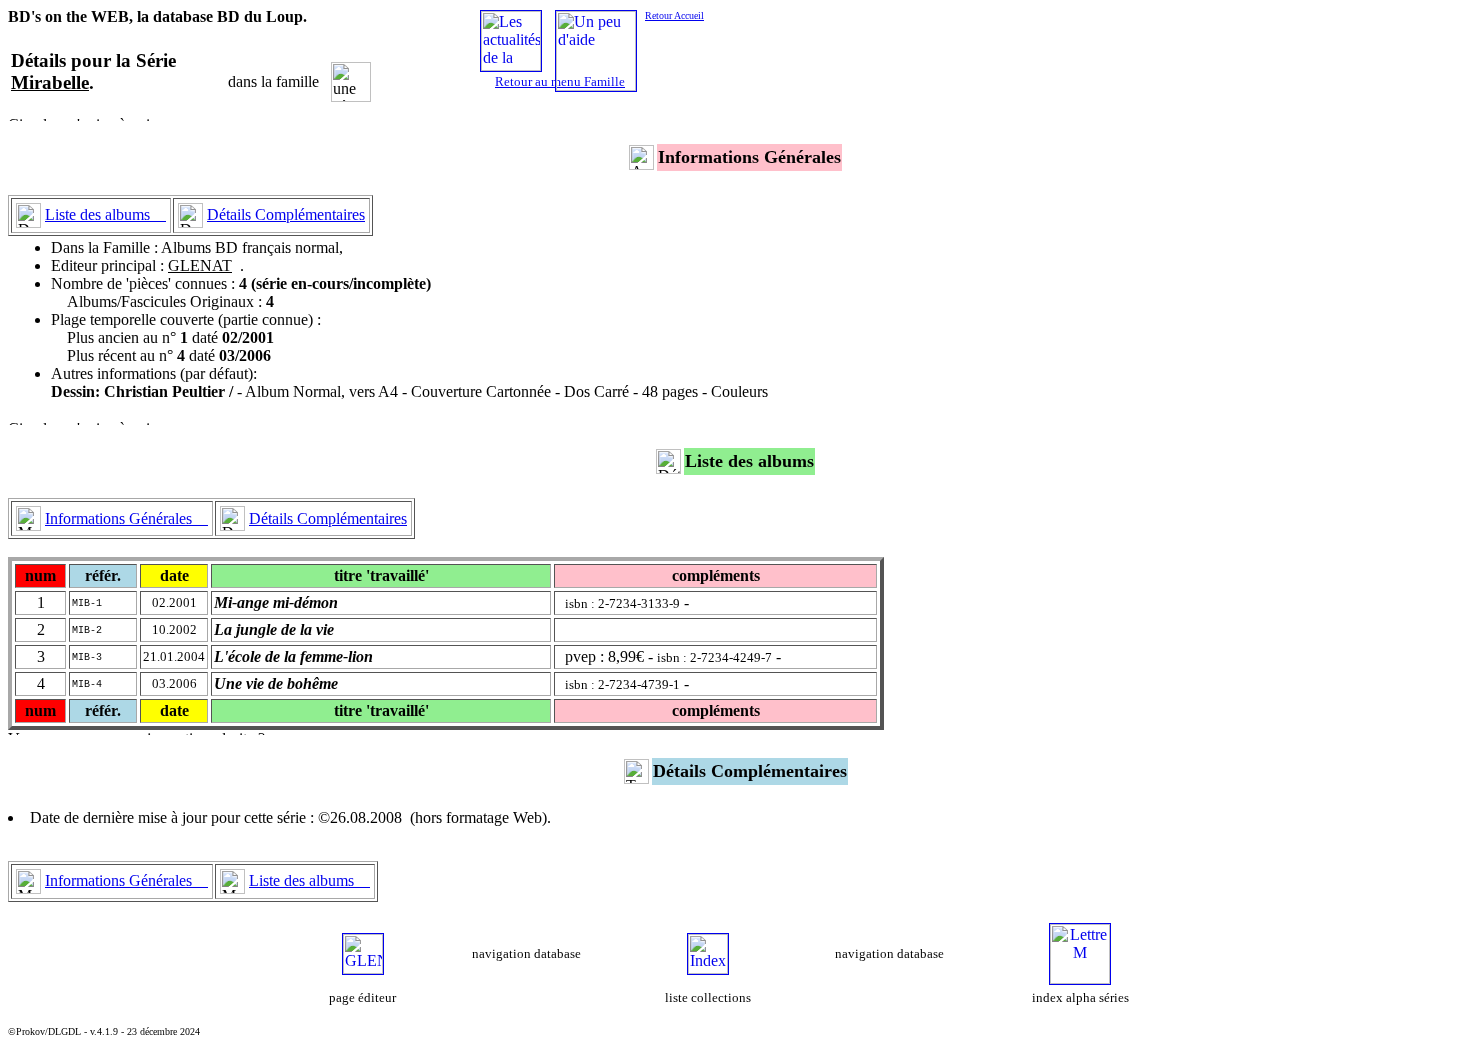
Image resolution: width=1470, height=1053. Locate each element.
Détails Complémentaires (286, 214)
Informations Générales (126, 518)
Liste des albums (105, 214)
